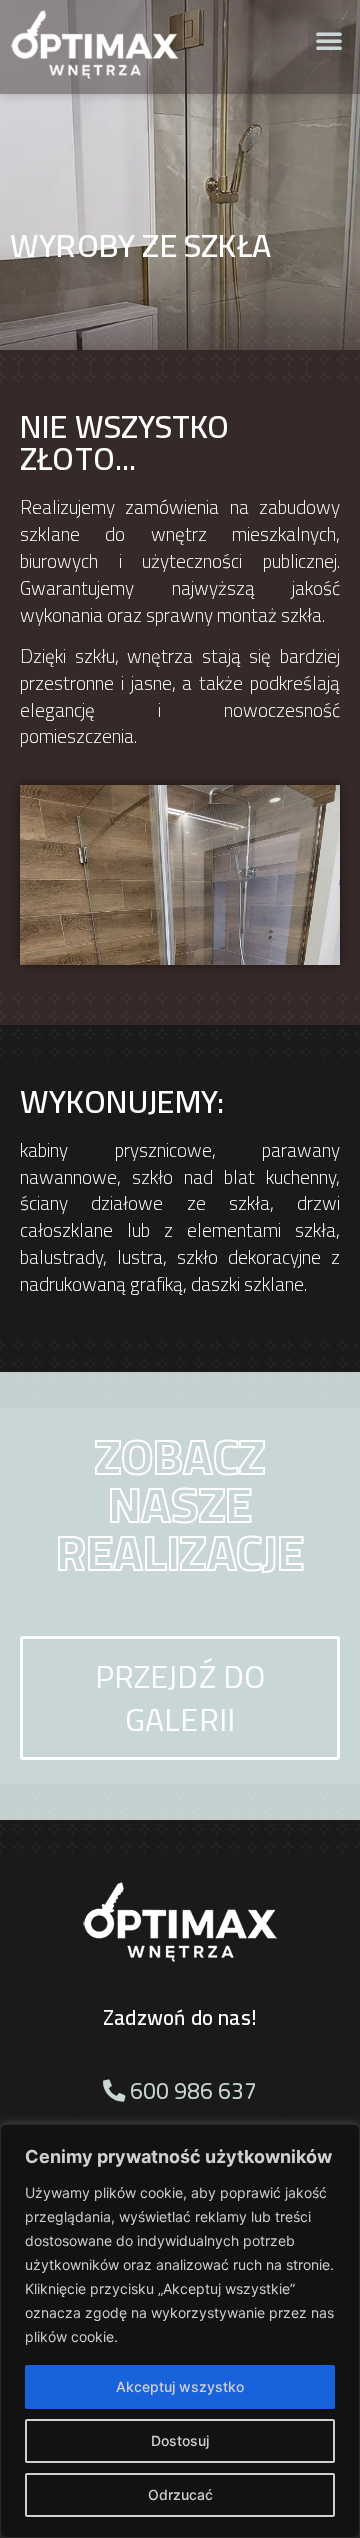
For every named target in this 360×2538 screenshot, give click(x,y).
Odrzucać (180, 2494)
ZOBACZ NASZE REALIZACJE (180, 1504)
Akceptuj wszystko (180, 2386)
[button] (329, 40)
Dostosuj (180, 2440)
